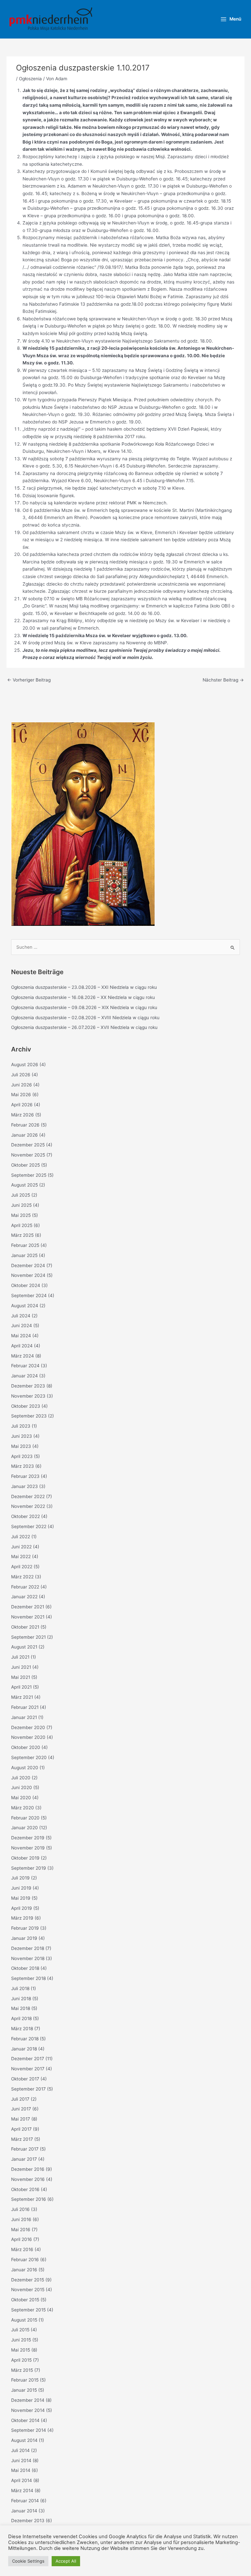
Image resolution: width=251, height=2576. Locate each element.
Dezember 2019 (28, 1838)
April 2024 (22, 1346)
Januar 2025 (24, 1255)
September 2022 (29, 1526)
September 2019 (29, 1868)
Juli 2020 (21, 1778)
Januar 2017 (24, 2159)
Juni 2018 (21, 1999)
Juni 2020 (22, 1787)
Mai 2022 (21, 1556)
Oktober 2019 (25, 1858)
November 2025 (28, 1155)
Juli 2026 (21, 1075)
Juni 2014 (21, 2461)
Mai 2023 (21, 1446)
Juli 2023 (21, 1426)
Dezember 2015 (28, 2280)
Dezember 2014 (28, 2400)
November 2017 (28, 2069)
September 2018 (28, 1978)
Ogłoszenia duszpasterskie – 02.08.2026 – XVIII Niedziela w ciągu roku (85, 1018)
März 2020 (23, 1808)
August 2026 (25, 1065)
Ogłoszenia (30, 79)
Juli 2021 (20, 1657)
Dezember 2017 (28, 2059)
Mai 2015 (21, 2350)
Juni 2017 (21, 2109)
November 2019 (28, 1848)
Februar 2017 (25, 2149)
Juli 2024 (21, 1316)
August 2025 (25, 1185)
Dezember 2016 (28, 2169)
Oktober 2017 (25, 2079)
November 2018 (28, 1958)
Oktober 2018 (25, 1968)
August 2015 (24, 2320)
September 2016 (29, 2199)
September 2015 (28, 2310)
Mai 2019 (21, 1898)
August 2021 (24, 1647)
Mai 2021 (21, 1677)
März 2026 (23, 1115)
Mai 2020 (21, 1798)
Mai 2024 (21, 1336)
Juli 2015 (20, 2330)
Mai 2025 (21, 1215)
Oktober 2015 (25, 2300)
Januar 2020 (25, 1828)
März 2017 (22, 2139)
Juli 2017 (20, 2099)
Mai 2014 (21, 2470)
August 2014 (24, 2440)
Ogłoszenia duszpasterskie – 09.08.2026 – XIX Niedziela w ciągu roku (84, 1007)
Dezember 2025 (28, 1145)
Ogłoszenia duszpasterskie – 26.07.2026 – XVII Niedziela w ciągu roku (84, 1027)
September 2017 (28, 2089)
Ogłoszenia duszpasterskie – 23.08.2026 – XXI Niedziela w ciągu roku (84, 987)
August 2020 (25, 1768)
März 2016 (22, 2249)
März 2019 (22, 1918)
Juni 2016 (21, 2219)
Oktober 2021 (25, 1627)
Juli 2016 (20, 2209)
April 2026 (22, 1105)
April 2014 (22, 2480)
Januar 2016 (24, 2270)
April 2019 (22, 1908)
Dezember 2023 (28, 1386)
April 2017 (21, 2129)
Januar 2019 (24, 1938)
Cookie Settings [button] (28, 2561)
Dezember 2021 (28, 1607)
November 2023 (28, 1396)
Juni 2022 (21, 1547)
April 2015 (21, 2360)
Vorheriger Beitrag (29, 680)
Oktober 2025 (25, 1165)
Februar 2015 (25, 2380)
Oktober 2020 (26, 1747)
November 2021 (28, 1617)
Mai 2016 (21, 2230)
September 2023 (29, 1416)
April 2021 (21, 1687)
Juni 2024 (22, 1326)
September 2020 (29, 1757)
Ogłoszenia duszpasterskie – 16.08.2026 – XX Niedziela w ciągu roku (83, 997)
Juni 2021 (21, 1667)
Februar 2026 (25, 1125)
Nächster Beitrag (223, 680)
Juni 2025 (21, 1205)
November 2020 (28, 1737)
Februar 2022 (25, 1587)
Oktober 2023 (26, 1406)
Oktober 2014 (25, 2420)
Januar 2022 (24, 1597)
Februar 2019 (25, 1928)
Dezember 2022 (28, 1496)
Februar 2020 (25, 1818)
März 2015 (22, 2370)
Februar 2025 (25, 1245)
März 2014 (22, 2491)
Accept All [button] (66, 2561)
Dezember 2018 (28, 1948)
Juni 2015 (21, 2340)
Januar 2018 (24, 2049)
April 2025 (22, 1225)
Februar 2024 (25, 1366)
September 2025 (29, 1175)
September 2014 (29, 2430)
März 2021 (22, 1697)
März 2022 (22, 1577)
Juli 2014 (20, 2450)
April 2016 (22, 2239)
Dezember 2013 (28, 2521)
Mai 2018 (21, 2008)
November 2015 (28, 2290)
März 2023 (23, 1466)
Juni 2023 (22, 1436)
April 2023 (22, 1456)
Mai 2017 (21, 2119)
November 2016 (28, 2179)
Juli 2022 (21, 1537)
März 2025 (22, 1235)
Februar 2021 (25, 1707)
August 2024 (25, 1306)
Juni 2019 (21, 1888)
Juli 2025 (21, 1195)
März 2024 (23, 1356)
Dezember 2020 (28, 1727)
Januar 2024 (25, 1376)
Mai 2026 (21, 1095)
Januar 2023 (25, 1486)
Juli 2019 (20, 1878)
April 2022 (22, 1567)
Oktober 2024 (26, 1285)
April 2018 (21, 2018)
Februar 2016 (25, 2260)
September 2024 (29, 1296)
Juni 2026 (22, 1085)
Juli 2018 (20, 1988)
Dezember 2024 (28, 1265)
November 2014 (28, 2410)
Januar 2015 (24, 2390)
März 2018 (22, 2029)
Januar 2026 (25, 1135)
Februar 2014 (25, 2501)
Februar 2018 (25, 2039)
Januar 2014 (24, 2511)
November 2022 (28, 1506)
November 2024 (28, 1275)
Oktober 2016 (25, 2189)
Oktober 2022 (25, 1516)
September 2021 (28, 1637)
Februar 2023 (25, 1476)
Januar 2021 (24, 1717)
